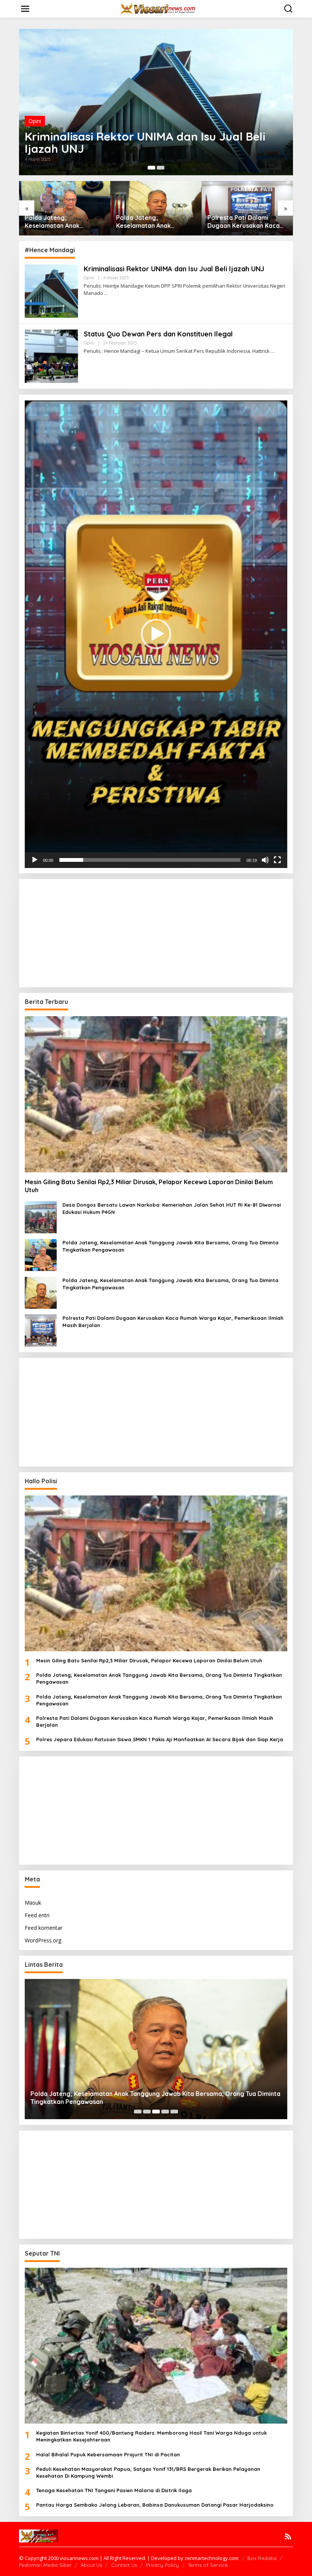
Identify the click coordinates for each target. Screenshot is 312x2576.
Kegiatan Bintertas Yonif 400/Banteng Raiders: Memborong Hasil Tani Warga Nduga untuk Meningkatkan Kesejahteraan (151, 2436)
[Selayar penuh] (277, 860)
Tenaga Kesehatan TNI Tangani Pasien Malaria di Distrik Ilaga (114, 2490)
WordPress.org (43, 1940)
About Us (91, 2565)
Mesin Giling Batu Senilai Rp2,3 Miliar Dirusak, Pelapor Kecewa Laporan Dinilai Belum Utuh (149, 1186)
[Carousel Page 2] (147, 2112)
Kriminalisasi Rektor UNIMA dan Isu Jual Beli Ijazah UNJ (174, 269)
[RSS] (288, 2536)
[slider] (150, 860)
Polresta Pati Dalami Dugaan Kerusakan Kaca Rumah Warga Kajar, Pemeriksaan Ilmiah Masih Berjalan (154, 222)
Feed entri (37, 1915)
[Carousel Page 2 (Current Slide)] (161, 168)
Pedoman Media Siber (45, 2565)
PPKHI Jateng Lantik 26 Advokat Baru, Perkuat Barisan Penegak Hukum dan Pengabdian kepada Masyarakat (243, 222)
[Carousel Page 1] (151, 168)
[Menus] (25, 9)
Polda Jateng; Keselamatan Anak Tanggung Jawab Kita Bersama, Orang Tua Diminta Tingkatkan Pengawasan (57, 222)
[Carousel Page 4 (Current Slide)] (165, 2112)
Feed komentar (44, 1928)
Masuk (33, 1903)
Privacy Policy (162, 2565)
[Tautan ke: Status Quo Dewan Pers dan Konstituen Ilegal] (156, 102)
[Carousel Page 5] (174, 2112)
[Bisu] (265, 860)
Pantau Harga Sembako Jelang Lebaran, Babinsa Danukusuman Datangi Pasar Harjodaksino (155, 2505)
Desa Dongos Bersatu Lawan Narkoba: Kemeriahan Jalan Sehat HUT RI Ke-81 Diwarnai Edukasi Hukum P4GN (172, 1208)
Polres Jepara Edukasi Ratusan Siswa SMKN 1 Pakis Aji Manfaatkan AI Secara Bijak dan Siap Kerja (160, 1739)
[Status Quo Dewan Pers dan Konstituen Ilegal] (273, 351)
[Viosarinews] (158, 8)
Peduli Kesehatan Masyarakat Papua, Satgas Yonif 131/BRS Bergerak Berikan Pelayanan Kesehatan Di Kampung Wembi (148, 2472)
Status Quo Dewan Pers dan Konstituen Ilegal (149, 149)
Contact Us (124, 2565)
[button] (156, 634)
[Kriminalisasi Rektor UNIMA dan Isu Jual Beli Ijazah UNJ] (106, 293)
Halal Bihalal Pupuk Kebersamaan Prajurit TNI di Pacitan (108, 2454)
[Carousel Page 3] (156, 2112)
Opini (35, 133)
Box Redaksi (262, 2558)
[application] (156, 634)
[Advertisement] (87, 932)
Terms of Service (208, 2565)
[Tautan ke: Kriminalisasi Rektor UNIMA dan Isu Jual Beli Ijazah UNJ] (51, 290)
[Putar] (35, 860)
